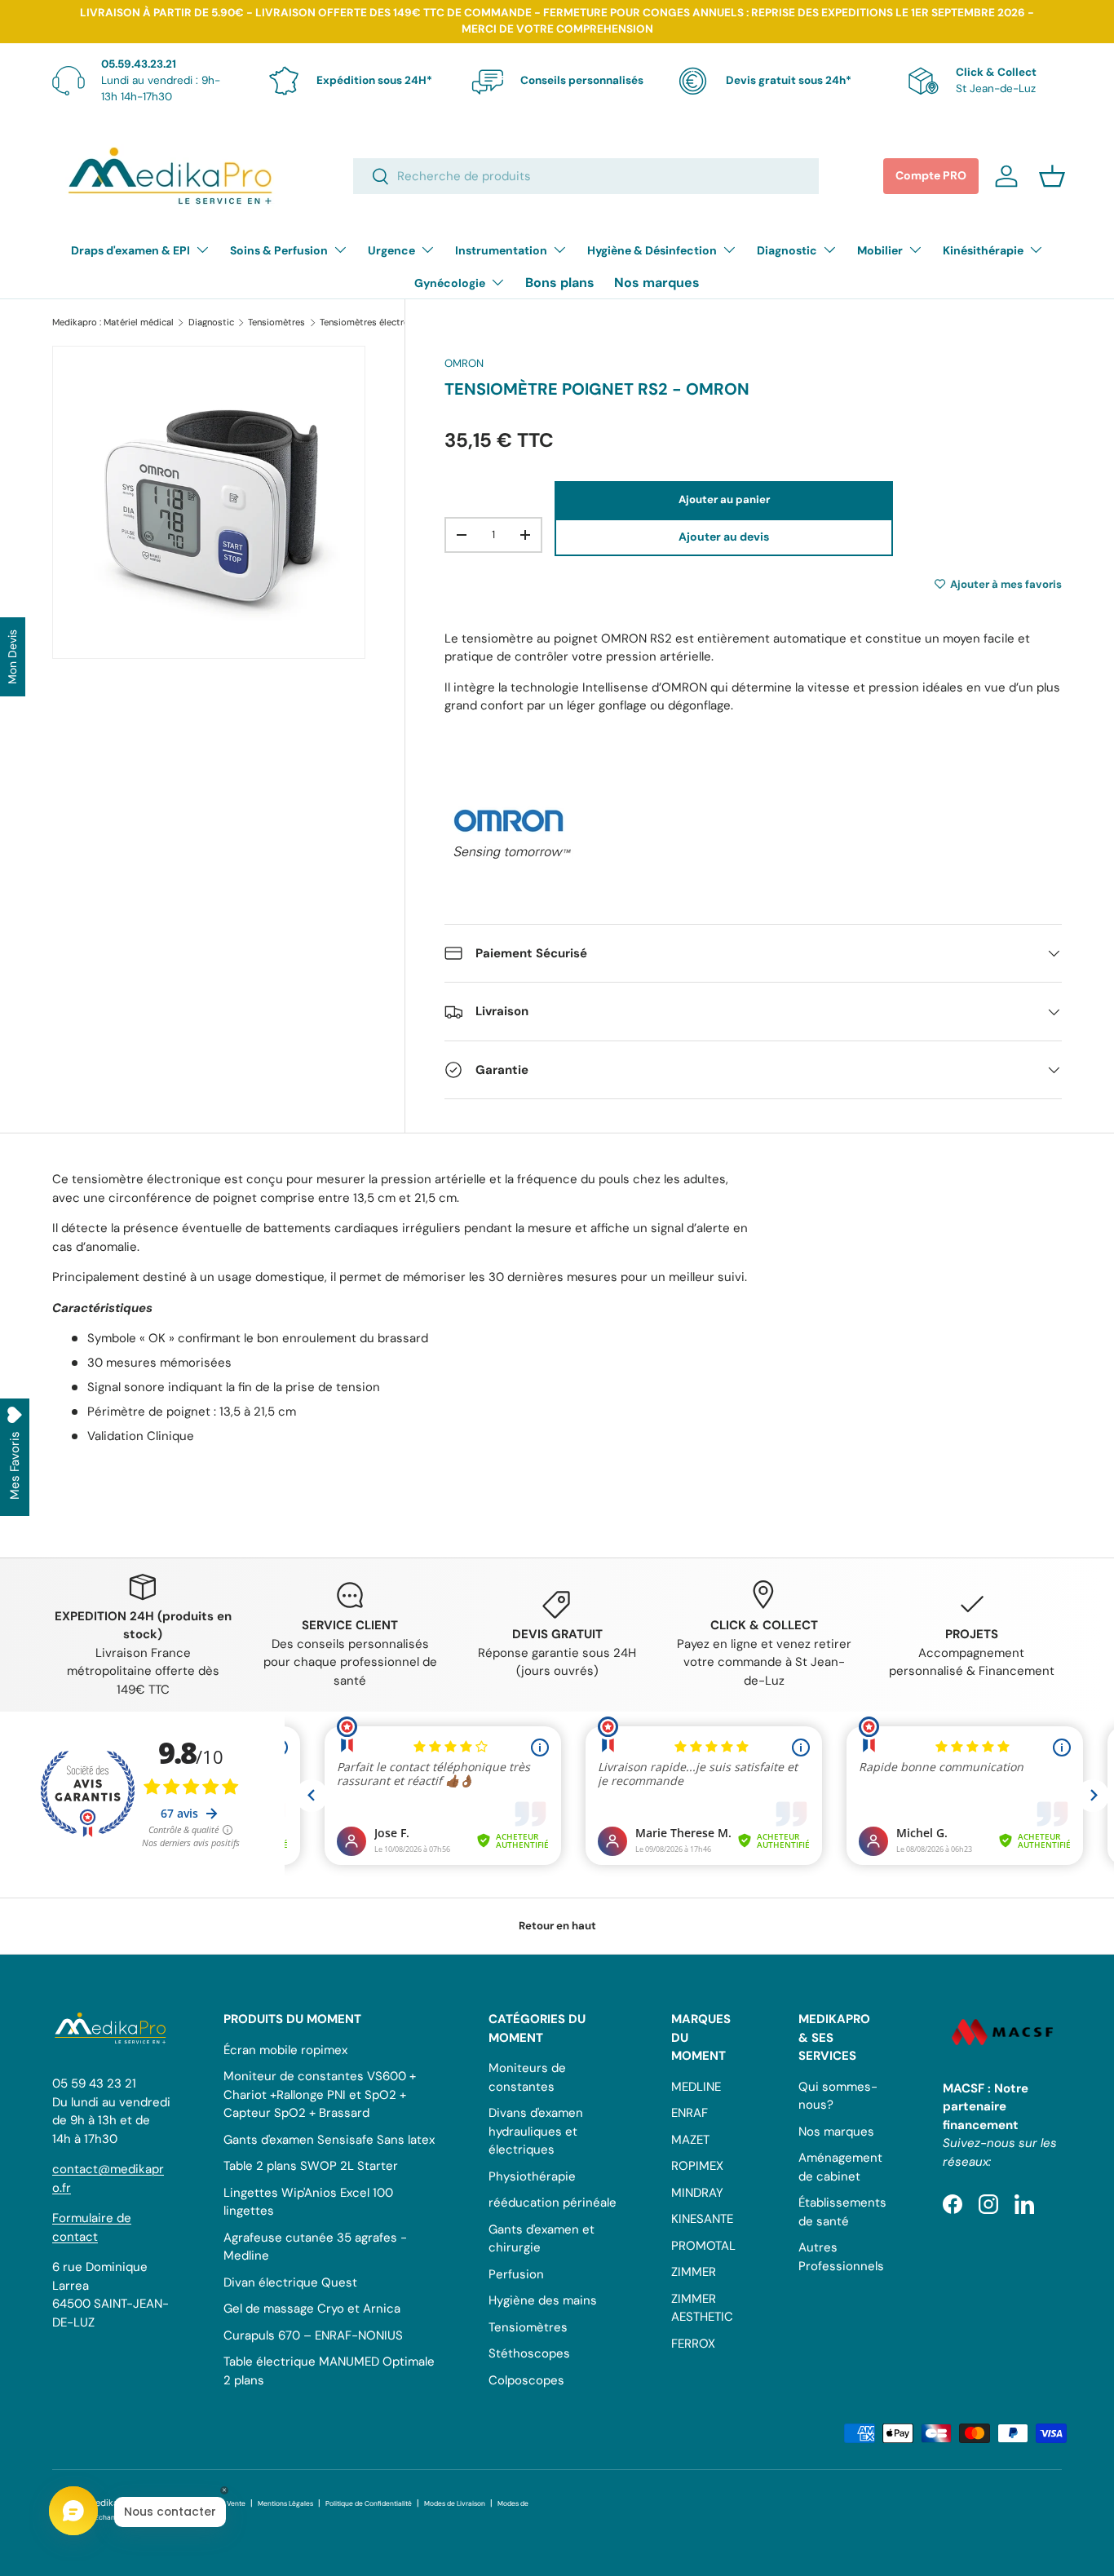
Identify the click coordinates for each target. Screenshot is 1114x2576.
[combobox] (586, 176)
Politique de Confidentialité (369, 2504)
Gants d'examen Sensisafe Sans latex (329, 2140)
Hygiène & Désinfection (652, 250)
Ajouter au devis (724, 537)
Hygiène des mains (543, 2300)
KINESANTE (702, 2219)
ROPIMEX (697, 2166)
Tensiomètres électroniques (378, 323)
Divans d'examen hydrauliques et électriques (536, 2131)
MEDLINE (696, 2087)
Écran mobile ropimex (285, 2050)
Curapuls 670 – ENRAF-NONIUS (313, 2335)
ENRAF (690, 2113)
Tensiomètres (276, 323)
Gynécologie (450, 283)
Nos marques (657, 283)
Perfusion (516, 2274)
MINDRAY (697, 2193)
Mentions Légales (285, 2504)
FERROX (693, 2344)
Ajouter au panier (724, 499)
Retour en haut (557, 1926)
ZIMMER (694, 2272)
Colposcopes (526, 2380)
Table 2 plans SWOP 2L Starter (311, 2166)
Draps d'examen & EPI (130, 250)
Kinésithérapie (983, 250)
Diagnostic (787, 250)
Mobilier (880, 250)
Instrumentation (501, 250)
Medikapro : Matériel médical (113, 323)
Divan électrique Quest (290, 2282)
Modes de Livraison (455, 2504)
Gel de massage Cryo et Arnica (312, 2309)
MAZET (690, 2140)
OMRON (464, 363)
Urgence (391, 250)
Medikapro (111, 2503)
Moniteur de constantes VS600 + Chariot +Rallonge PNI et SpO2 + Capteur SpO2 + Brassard (320, 2094)
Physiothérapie (532, 2176)
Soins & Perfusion (279, 250)
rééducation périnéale (553, 2203)
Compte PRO (931, 175)
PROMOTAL (703, 2246)
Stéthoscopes (529, 2353)
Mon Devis (12, 657)
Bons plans (560, 283)
